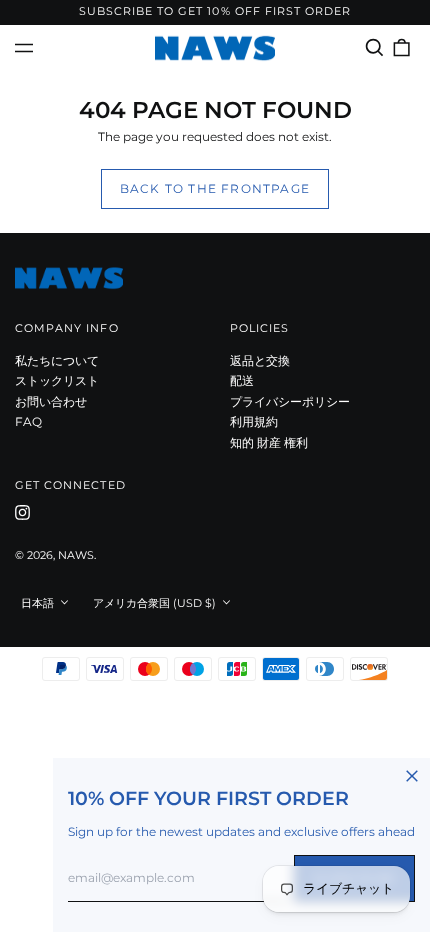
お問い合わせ (51, 401)
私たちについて (57, 360)
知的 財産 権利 (269, 442)
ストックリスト (57, 380)
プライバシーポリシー (290, 401)
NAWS (76, 555)
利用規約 (254, 421)
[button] (374, 47)
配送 (242, 380)
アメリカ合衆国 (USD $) (156, 603)
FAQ (28, 421)
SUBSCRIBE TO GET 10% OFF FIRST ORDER (215, 11)
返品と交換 (260, 360)
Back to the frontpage (215, 188)
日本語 (39, 603)
